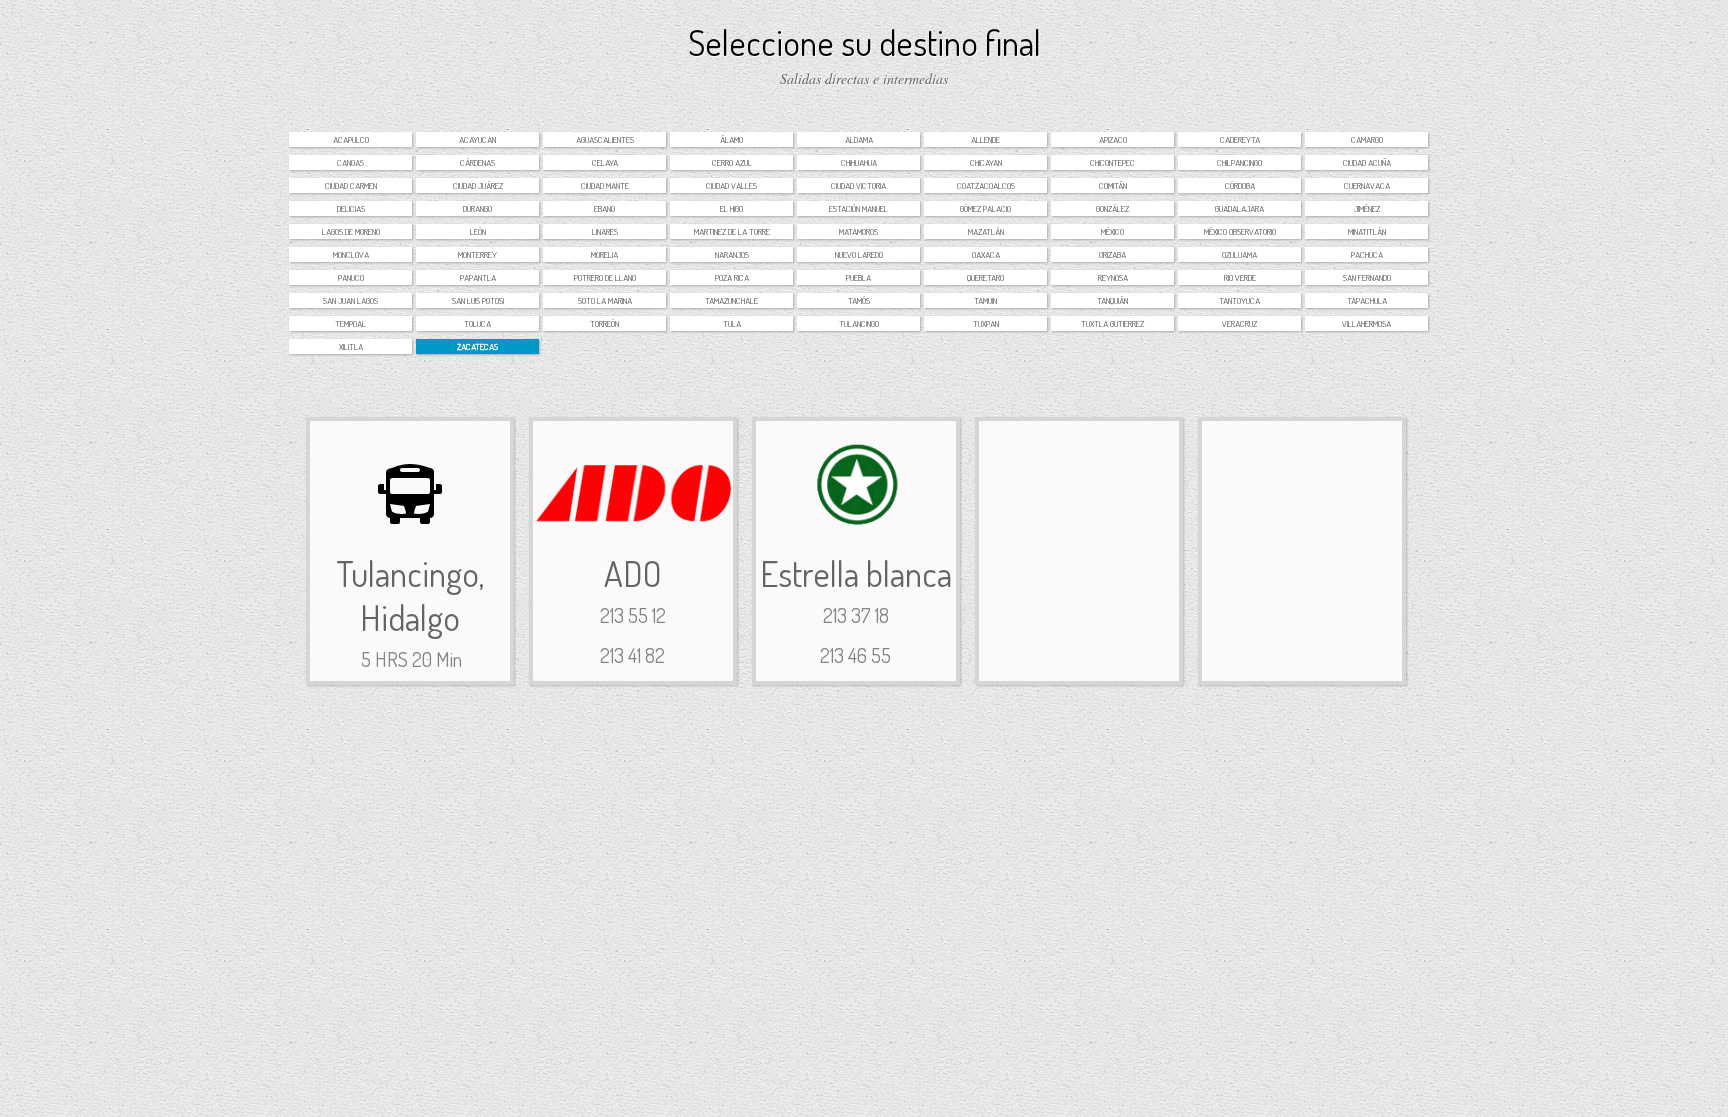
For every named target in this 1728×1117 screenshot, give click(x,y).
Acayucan (477, 139)
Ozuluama (1239, 254)
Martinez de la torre (732, 231)
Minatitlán (1367, 231)
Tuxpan (986, 323)
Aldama (859, 139)
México (1112, 231)
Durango (477, 208)
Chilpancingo (1239, 162)
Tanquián (1112, 300)
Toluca (477, 323)
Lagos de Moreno (351, 231)
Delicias (351, 208)
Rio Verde (1240, 277)
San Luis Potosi (478, 300)
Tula (732, 323)
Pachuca (1367, 254)
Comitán (1113, 185)
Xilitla (351, 346)
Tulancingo (859, 323)
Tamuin (985, 300)
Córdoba (1240, 185)
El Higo (731, 208)
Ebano (604, 208)
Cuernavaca (1367, 185)
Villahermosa (1366, 323)
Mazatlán (986, 231)
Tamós (859, 300)
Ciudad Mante (605, 185)
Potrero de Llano (605, 277)
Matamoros (858, 231)
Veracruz (1239, 323)
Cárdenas (477, 162)
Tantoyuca (1239, 300)
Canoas (350, 162)
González (1112, 208)
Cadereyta (1240, 139)
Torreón (604, 323)
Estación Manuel (858, 208)
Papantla (478, 277)
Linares (605, 231)
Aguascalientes (605, 139)
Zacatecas (477, 346)
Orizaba (1112, 254)
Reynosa (1113, 277)
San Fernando (1367, 277)
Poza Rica (732, 277)
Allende (985, 139)
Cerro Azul (732, 162)
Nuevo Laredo (859, 254)
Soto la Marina (605, 300)
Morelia (604, 254)
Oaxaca (986, 254)
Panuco (351, 277)
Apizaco (1113, 139)
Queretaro (985, 277)
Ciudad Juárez (478, 185)
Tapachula (1367, 300)
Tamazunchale (731, 300)
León (478, 231)
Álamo (731, 139)
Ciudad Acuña (1367, 162)
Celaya (605, 162)
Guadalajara (1239, 208)
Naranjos (732, 254)
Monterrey (477, 254)
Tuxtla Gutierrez (1112, 323)
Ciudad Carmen (351, 185)
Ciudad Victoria (858, 185)
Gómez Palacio (985, 208)
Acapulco (351, 139)
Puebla (858, 277)
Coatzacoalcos (986, 185)
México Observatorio (1240, 231)
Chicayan (986, 162)
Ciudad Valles (731, 185)
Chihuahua (859, 162)
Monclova (351, 254)
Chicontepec (1112, 162)
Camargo (1367, 139)
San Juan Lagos (350, 300)
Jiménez (1367, 208)
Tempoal (350, 323)
